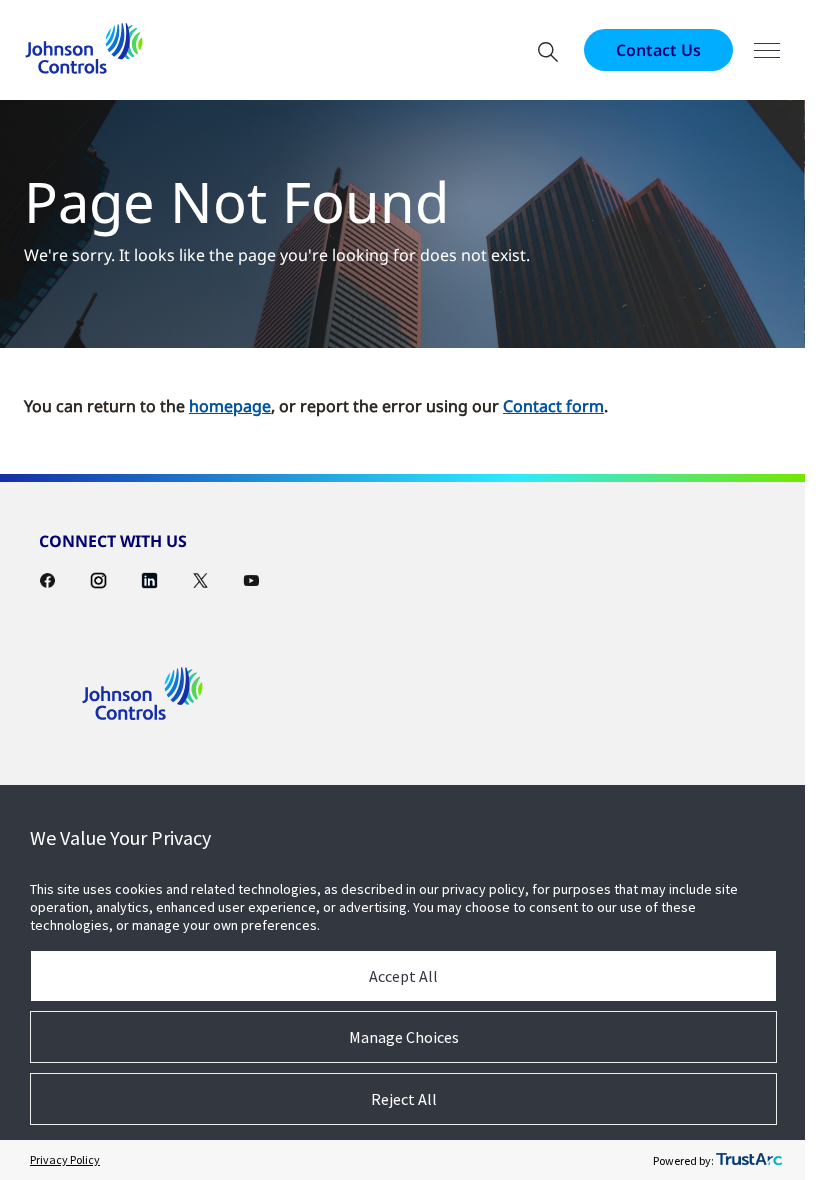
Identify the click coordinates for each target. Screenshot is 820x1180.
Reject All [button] (404, 1099)
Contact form (553, 406)
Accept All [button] (403, 976)
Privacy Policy (65, 1159)
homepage (230, 406)
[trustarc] (749, 1160)
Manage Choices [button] (404, 1037)
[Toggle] (767, 50)
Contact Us (658, 50)
